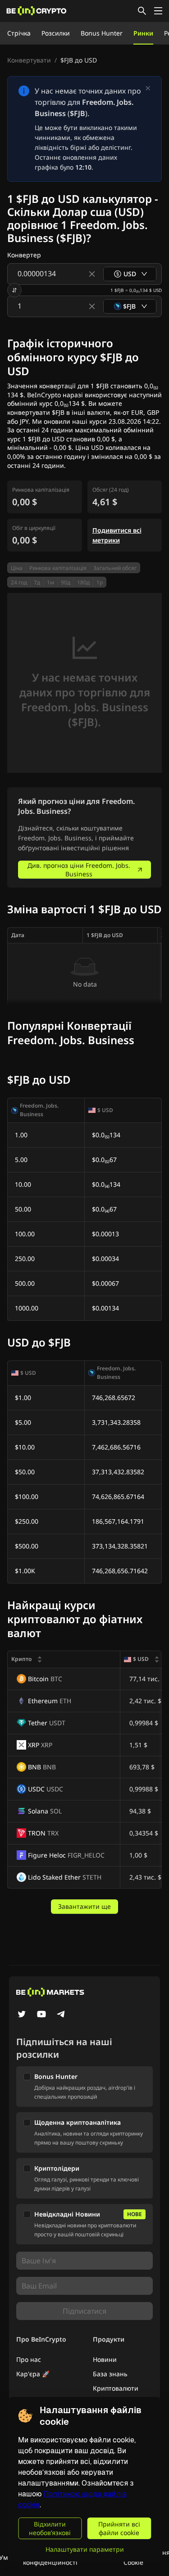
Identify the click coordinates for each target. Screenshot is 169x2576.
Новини (105, 2359)
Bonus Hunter (102, 33)
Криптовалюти (116, 2388)
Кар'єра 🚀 (33, 2374)
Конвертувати (29, 60)
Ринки (143, 33)
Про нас (29, 2359)
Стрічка (19, 33)
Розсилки (56, 33)
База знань (110, 2374)
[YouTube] (41, 2015)
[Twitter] (22, 2015)
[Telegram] (61, 2015)
